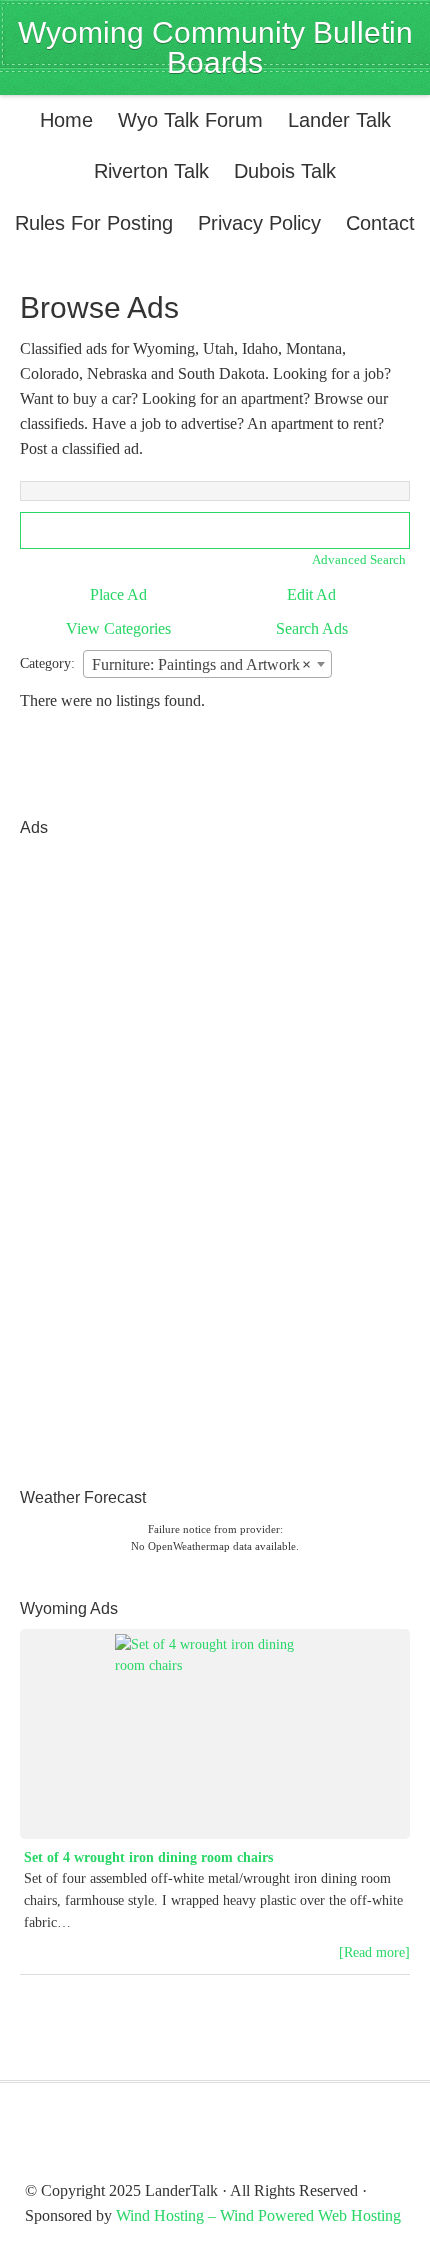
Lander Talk (334, 120)
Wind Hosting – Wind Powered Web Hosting (258, 2215)
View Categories (118, 628)
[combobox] (207, 664)
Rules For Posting (94, 223)
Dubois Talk (280, 171)
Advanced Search (359, 560)
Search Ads (312, 628)
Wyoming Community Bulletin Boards (215, 47)
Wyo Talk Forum (190, 120)
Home (66, 120)
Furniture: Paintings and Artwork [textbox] (201, 664)
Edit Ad (311, 594)
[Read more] (374, 1952)
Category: (47, 663)
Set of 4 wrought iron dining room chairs (148, 1857)
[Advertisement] (100, 1148)
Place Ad (118, 594)
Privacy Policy (259, 223)
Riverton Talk (146, 171)
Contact (380, 223)
